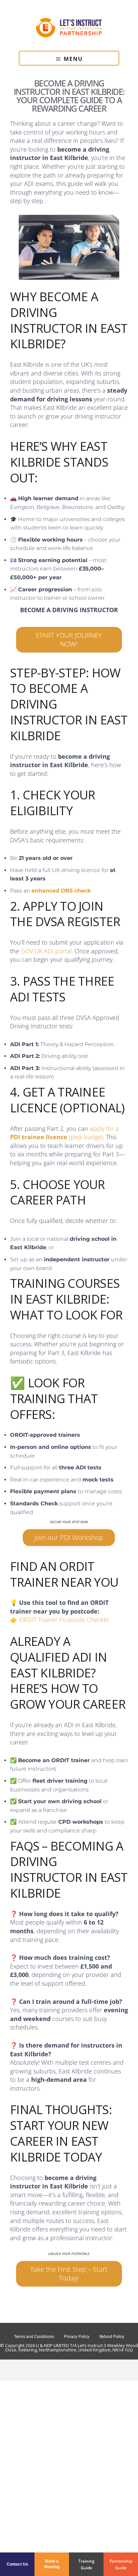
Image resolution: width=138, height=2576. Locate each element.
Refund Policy (112, 2337)
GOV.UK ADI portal (46, 951)
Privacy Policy (77, 2337)
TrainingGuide (86, 2564)
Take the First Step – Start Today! (69, 2274)
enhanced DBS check (61, 891)
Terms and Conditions (34, 2337)
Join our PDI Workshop (69, 1537)
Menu (73, 59)
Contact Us (17, 2564)
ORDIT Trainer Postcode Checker (64, 1620)
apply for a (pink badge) (64, 1133)
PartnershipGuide (121, 2564)
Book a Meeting (52, 2564)
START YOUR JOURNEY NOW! (69, 640)
